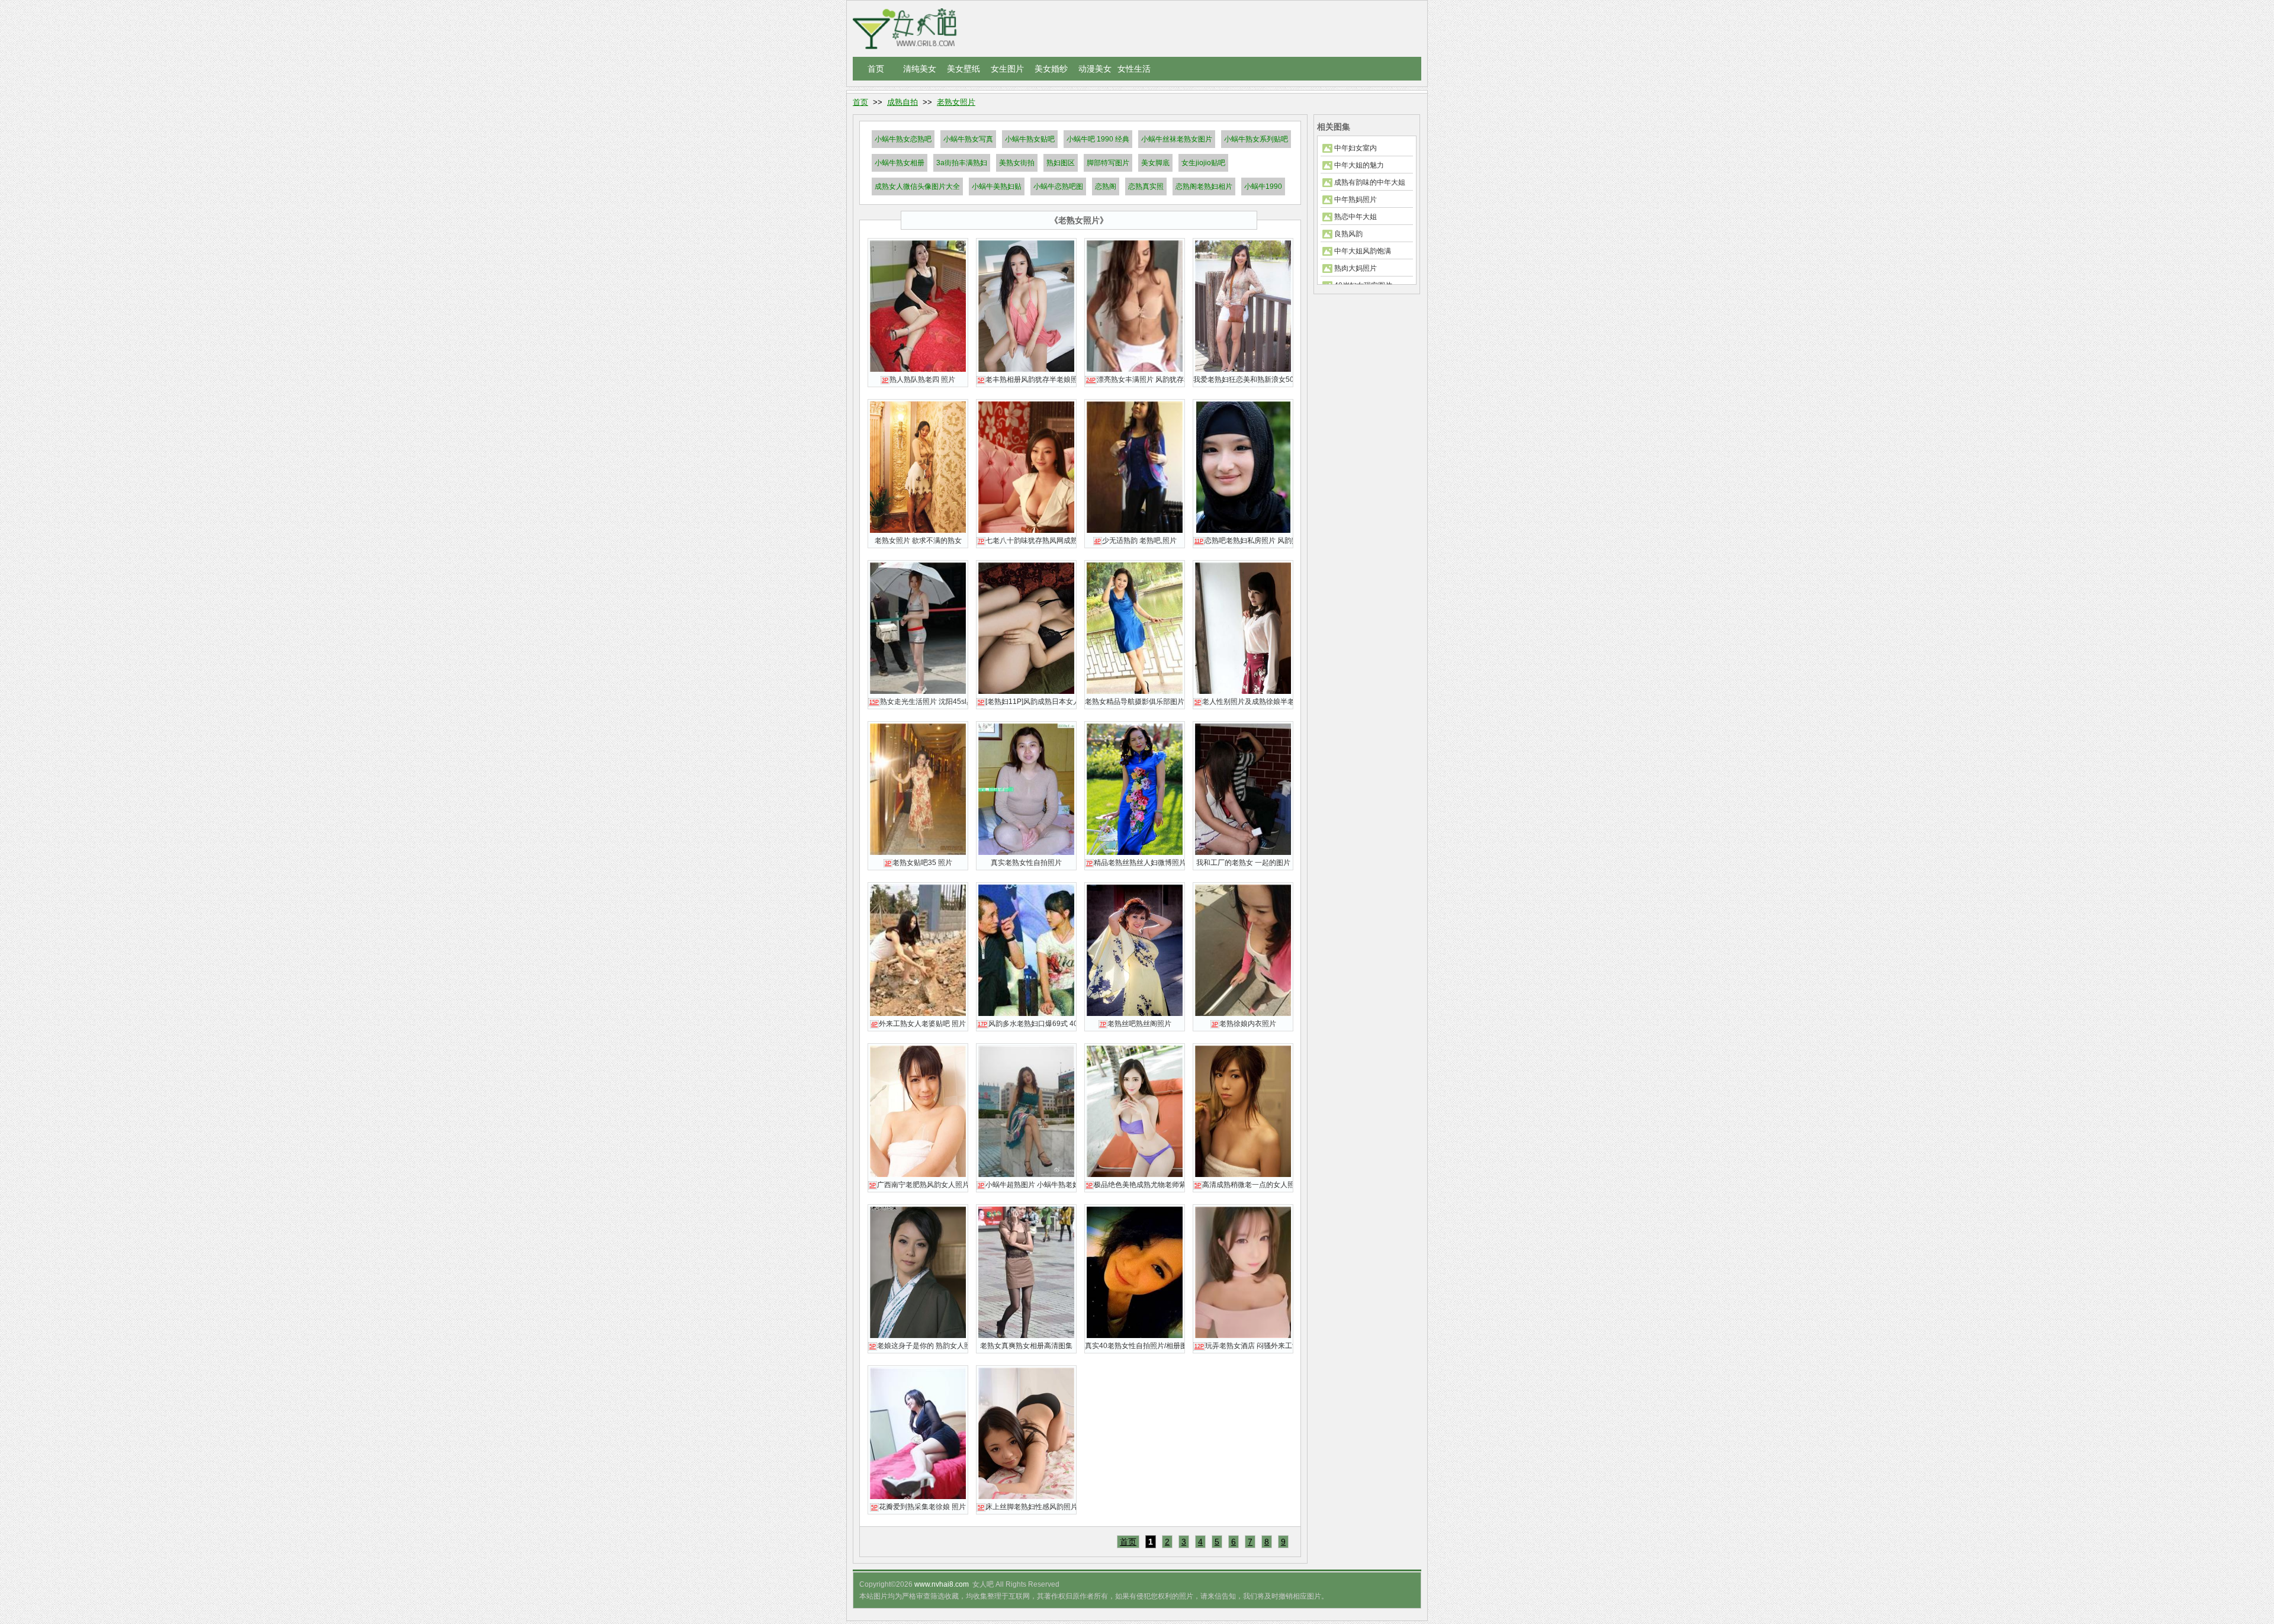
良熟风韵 (1348, 234)
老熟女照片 (956, 102)
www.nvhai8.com (942, 1584)
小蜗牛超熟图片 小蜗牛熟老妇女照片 (1027, 1185)
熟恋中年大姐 (1356, 217)
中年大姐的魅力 (1359, 165)
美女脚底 (1155, 163)
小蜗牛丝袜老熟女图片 (1177, 139)
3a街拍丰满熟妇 (962, 163)
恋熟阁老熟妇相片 (1204, 186)
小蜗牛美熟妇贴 (997, 186)
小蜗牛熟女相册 (900, 163)
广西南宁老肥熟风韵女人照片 (918, 1185)
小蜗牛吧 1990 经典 (1098, 139)
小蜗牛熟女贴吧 (1030, 139)
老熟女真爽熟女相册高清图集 (1026, 1346)
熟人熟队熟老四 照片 (918, 380)
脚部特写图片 (1108, 163)
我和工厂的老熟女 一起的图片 (1243, 863)
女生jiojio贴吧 (1203, 163)
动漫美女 (1095, 69)
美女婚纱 (1051, 69)
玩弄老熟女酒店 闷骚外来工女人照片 (1244, 1346)
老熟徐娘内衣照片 (1244, 1024)
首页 (876, 69)
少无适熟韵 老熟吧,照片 (1136, 541)
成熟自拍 (902, 102)
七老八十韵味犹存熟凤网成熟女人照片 (1027, 541)
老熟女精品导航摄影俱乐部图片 (1135, 702)
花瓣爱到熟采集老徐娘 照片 (918, 1507)
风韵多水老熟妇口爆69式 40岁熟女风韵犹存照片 (1027, 1024)
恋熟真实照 (1146, 186)
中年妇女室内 (1356, 148)
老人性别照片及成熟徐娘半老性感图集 (1244, 702)
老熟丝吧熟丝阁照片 (1136, 1024)
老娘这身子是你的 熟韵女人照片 (918, 1346)
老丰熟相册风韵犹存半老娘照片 (1027, 380)
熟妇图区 (1061, 163)
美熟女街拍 (1017, 163)
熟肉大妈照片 (1356, 268)
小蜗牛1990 (1263, 186)
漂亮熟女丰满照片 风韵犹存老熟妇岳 (1135, 380)
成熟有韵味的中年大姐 (1370, 182)
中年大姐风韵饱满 (1363, 251)
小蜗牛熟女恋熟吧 (903, 139)
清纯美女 (920, 69)
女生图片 (1007, 69)
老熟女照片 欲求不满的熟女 (918, 541)
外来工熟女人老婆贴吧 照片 (918, 1024)
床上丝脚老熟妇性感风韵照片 (1027, 1507)
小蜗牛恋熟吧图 (1058, 186)
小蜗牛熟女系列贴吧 (1256, 139)
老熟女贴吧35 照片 (918, 863)
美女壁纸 (963, 69)
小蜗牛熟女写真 (968, 139)
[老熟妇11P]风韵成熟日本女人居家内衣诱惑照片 (1027, 702)
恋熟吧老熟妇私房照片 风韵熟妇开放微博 (1244, 541)
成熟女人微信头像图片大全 (917, 186)
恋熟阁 (1106, 186)
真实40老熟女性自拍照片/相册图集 (1135, 1346)
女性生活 (1134, 69)
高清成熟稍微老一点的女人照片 (1244, 1185)
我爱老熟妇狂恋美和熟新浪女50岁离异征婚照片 (1243, 380)
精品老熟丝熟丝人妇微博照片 (1135, 863)
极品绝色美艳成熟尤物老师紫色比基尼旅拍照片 (1135, 1185)
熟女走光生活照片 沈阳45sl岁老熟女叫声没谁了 (918, 702)
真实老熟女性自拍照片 (1026, 863)
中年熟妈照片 (1356, 200)
